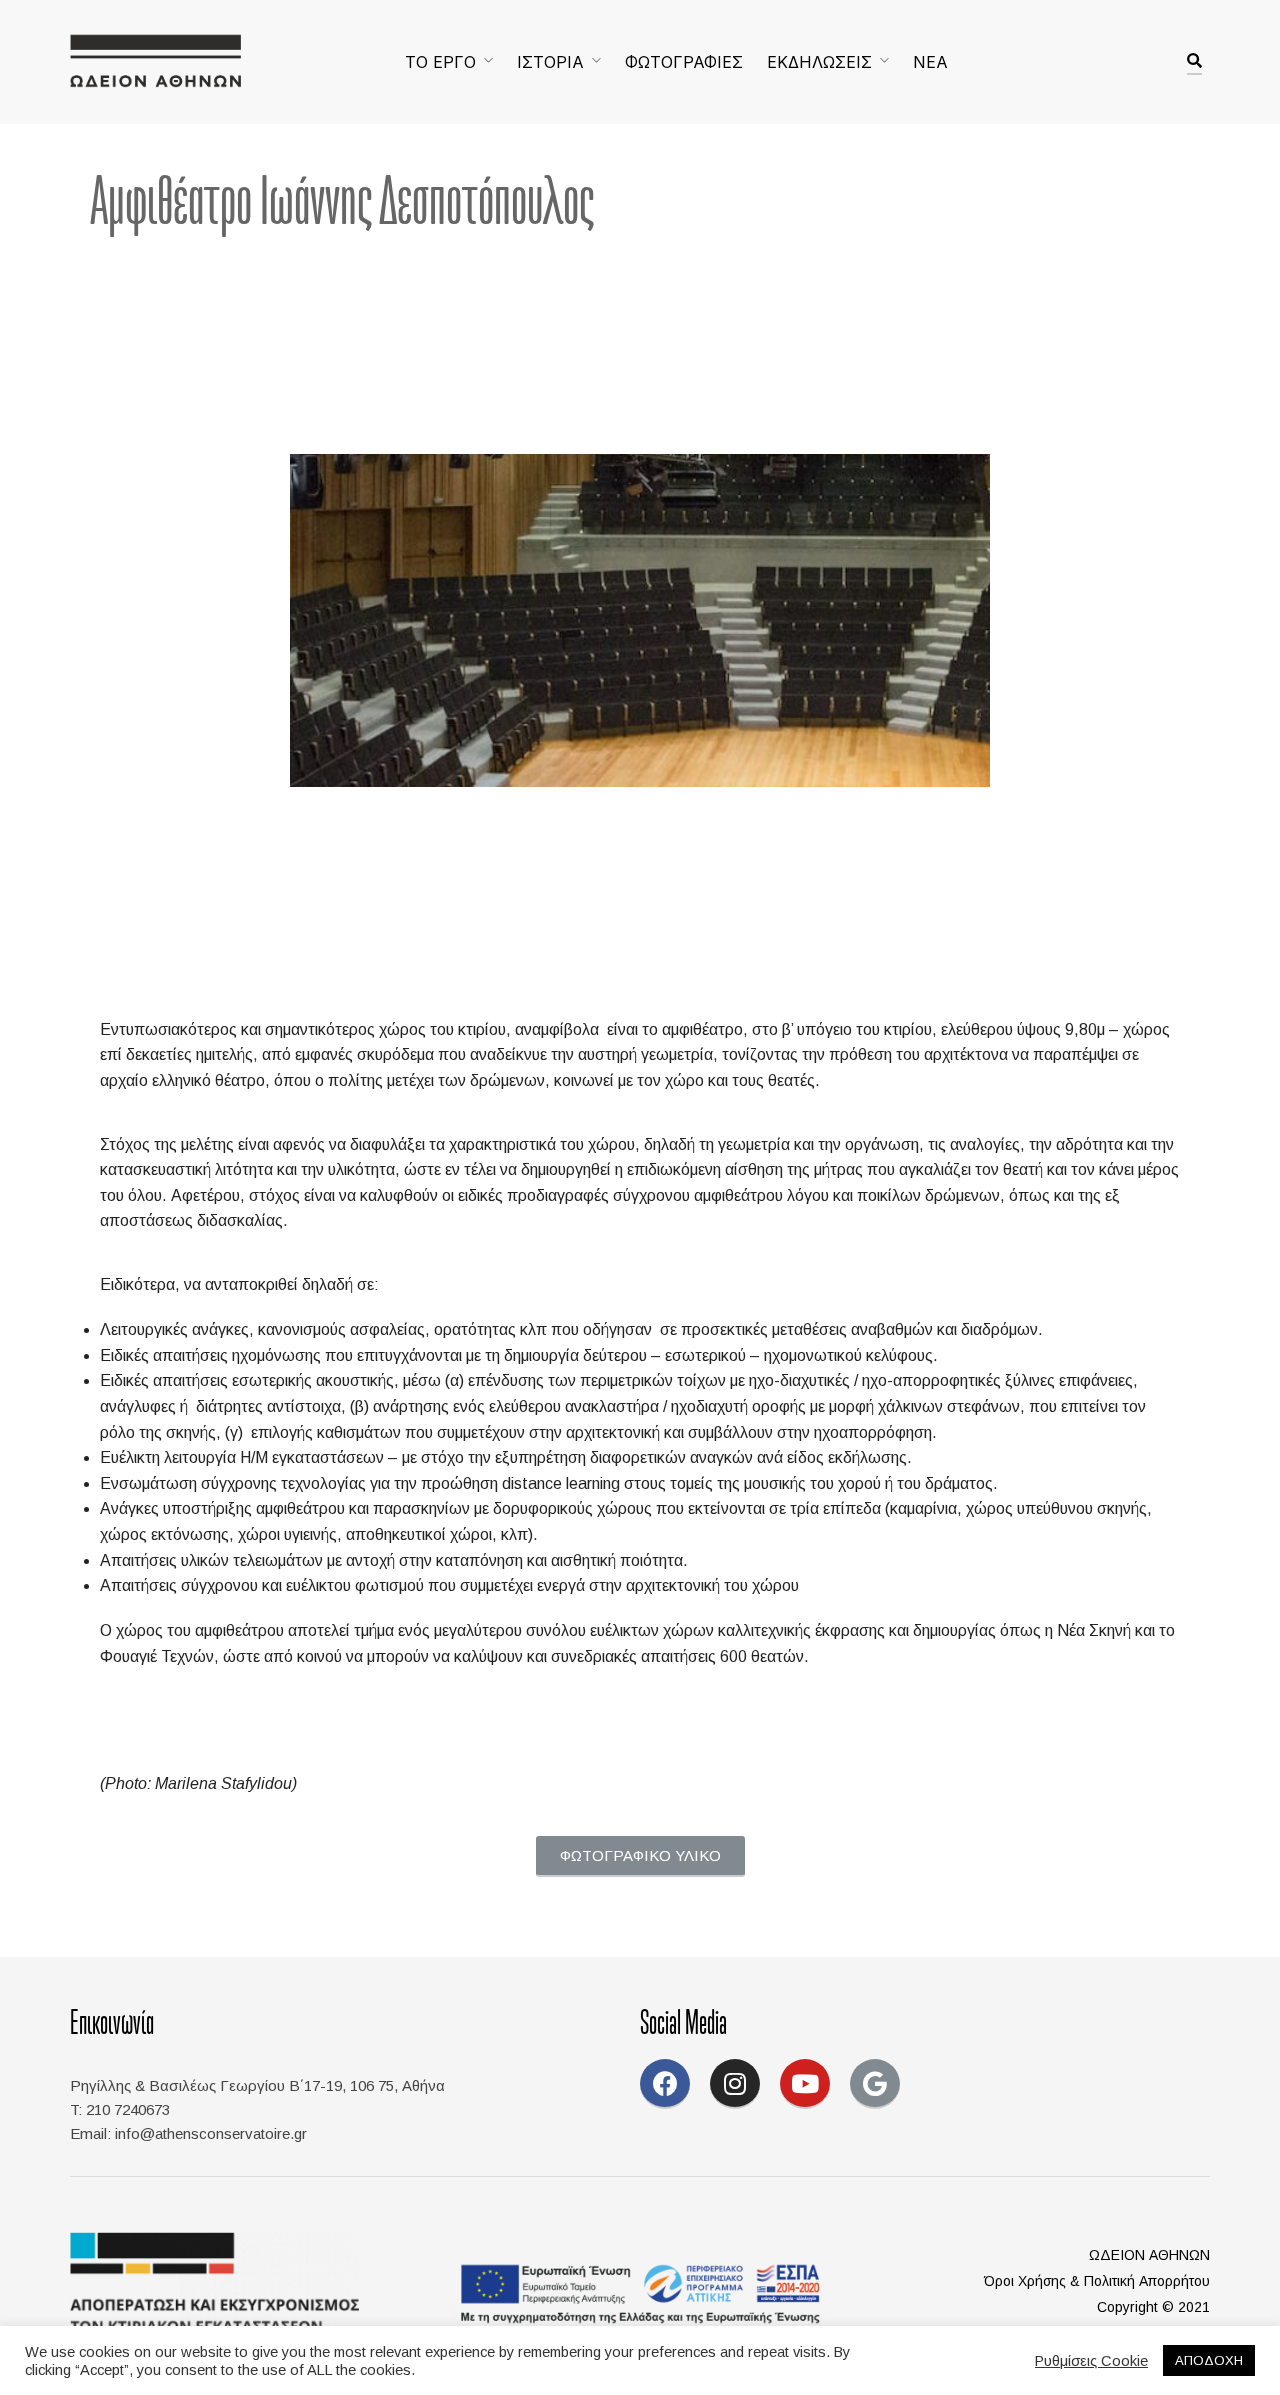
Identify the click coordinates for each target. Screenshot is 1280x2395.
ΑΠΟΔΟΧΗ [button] (1209, 2360)
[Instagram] (735, 2084)
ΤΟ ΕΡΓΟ (440, 62)
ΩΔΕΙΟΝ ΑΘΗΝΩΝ (1149, 2255)
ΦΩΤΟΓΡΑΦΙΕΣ (684, 62)
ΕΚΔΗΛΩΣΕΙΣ (819, 62)
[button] (640, 1856)
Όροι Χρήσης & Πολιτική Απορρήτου (1097, 2281)
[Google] (875, 2084)
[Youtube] (805, 2084)
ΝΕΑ (930, 62)
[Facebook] (665, 2084)
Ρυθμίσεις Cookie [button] (1091, 2361)
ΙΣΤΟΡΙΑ (550, 62)
